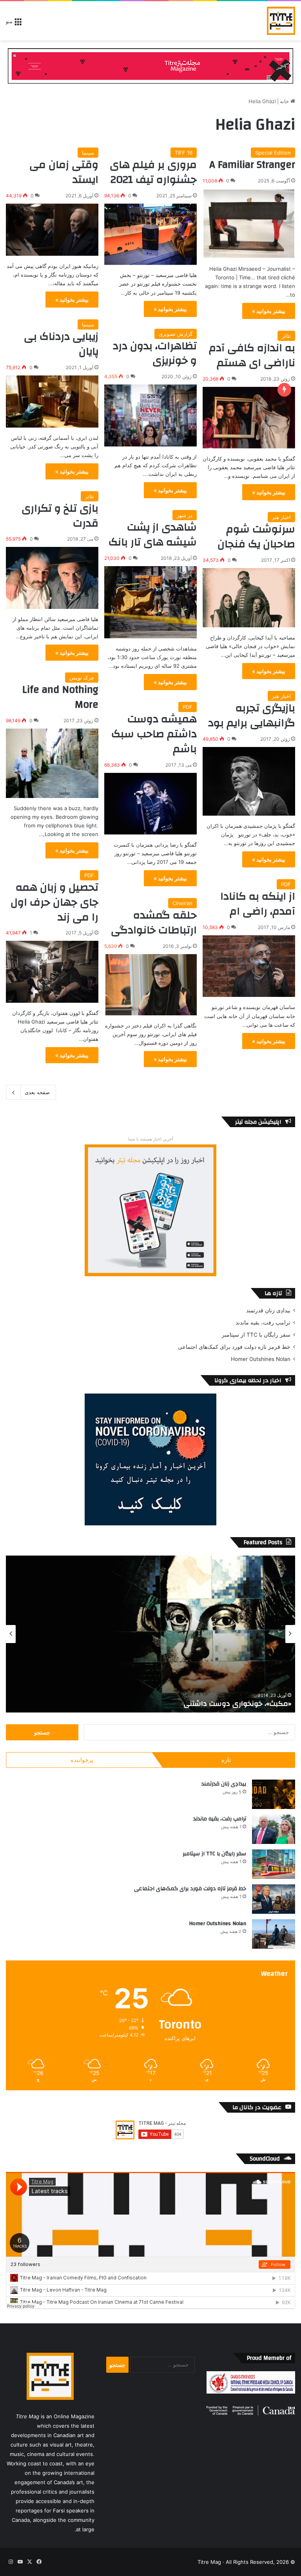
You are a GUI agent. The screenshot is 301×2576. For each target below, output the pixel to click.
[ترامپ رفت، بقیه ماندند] (274, 1829)
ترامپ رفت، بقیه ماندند (263, 1323)
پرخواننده (82, 1760)
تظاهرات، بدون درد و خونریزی (155, 353)
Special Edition (273, 153)
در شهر (185, 515)
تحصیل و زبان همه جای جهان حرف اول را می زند (54, 902)
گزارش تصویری (176, 334)
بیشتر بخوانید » (269, 311)
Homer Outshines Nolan (261, 1359)
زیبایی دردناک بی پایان (61, 344)
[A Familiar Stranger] (249, 224)
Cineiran (182, 903)
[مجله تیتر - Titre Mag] (281, 21)
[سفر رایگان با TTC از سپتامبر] (274, 1864)
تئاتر (286, 336)
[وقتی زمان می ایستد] (52, 230)
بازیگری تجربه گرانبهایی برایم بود (252, 716)
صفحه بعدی (37, 1092)
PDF (188, 707)
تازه (226, 1760)
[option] (150, 1634)
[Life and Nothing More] (52, 763)
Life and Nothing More (60, 697)
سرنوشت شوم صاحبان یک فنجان (256, 537)
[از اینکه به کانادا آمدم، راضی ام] (249, 966)
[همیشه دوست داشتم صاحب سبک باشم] (150, 804)
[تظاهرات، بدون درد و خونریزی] (150, 415)
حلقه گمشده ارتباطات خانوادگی (154, 923)
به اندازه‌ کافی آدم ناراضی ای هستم (252, 355)
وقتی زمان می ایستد (64, 172)
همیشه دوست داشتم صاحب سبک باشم (154, 734)
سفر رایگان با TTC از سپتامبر (256, 1335)
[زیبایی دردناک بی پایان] (52, 402)
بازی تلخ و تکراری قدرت (60, 516)
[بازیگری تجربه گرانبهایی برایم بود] (249, 781)
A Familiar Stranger (252, 165)
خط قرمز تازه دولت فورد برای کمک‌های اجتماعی (234, 1347)
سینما (88, 153)
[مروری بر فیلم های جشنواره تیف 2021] (150, 234)
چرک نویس (82, 678)
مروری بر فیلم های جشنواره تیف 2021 (153, 172)
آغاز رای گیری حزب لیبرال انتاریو (244, 1704)
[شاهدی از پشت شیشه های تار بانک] (150, 602)
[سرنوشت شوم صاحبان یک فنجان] (249, 598)
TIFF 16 (184, 153)
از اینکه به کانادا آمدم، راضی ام (258, 904)
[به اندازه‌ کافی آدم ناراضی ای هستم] (249, 418)
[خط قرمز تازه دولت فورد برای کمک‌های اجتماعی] (274, 1899)
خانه (285, 101)
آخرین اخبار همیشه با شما (151, 1139)
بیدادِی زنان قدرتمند (268, 1310)
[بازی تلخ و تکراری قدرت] (52, 578)
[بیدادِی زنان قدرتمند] (274, 1794)
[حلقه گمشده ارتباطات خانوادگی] (150, 985)
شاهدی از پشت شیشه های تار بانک (153, 535)
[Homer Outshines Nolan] (274, 1934)
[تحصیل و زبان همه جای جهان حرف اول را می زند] (52, 972)
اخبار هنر (281, 517)
